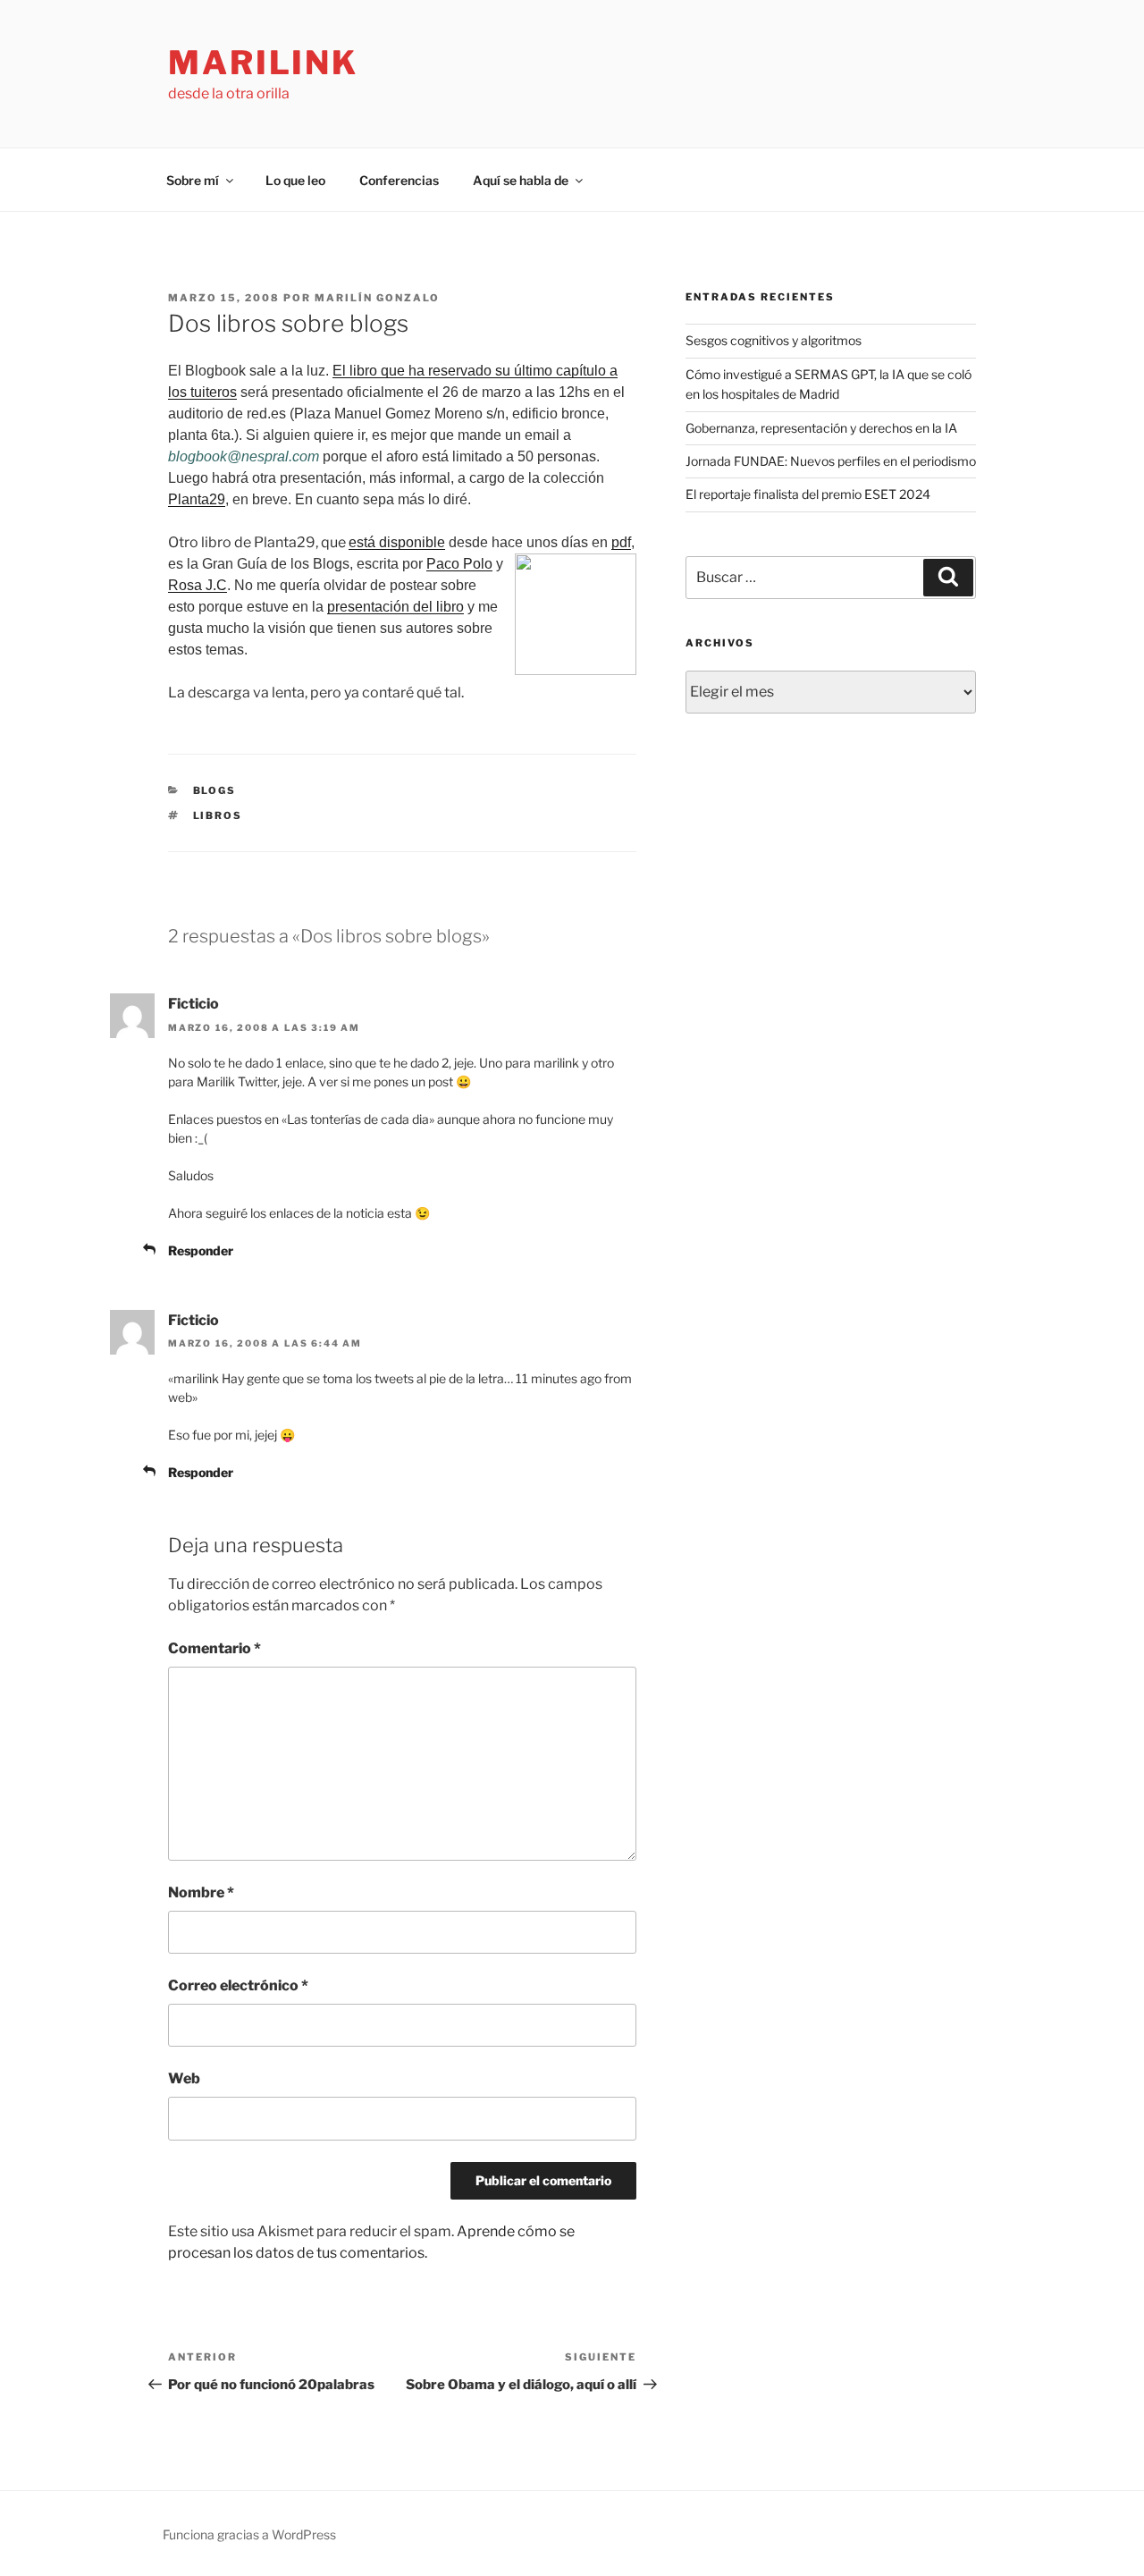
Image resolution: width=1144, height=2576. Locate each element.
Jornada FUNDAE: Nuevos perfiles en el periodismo (831, 461)
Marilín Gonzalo (377, 298)
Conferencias (399, 180)
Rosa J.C (198, 585)
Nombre (201, 1892)
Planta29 (197, 499)
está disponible (397, 542)
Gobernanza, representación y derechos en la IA (821, 428)
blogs (215, 790)
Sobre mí (193, 180)
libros (218, 815)
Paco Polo (459, 564)
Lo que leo (295, 180)
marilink (263, 63)
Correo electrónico (238, 1985)
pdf (621, 542)
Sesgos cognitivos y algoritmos (774, 340)
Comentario (214, 1648)
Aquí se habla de (521, 180)
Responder (201, 1250)
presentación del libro (395, 607)
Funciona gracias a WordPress (249, 2534)
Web (184, 2078)
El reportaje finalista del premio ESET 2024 (808, 494)
